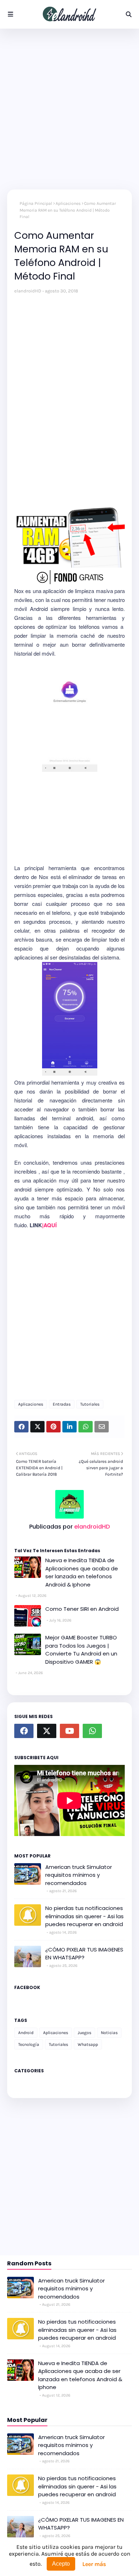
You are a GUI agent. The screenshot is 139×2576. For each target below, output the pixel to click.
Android (26, 2033)
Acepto (61, 2564)
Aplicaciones (68, 203)
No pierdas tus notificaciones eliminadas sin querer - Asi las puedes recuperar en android (84, 1916)
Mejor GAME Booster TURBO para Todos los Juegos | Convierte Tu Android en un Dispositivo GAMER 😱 (81, 1650)
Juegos (84, 2033)
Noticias (109, 2033)
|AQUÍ (49, 1225)
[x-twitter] (47, 1731)
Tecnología (29, 2044)
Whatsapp (88, 2044)
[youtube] (69, 1731)
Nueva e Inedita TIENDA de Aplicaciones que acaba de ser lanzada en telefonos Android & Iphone (82, 1572)
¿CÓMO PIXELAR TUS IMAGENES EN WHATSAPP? (84, 1954)
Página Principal (36, 203)
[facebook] (24, 1731)
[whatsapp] (92, 1731)
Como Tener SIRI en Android (82, 1609)
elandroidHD (28, 291)
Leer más (94, 2564)
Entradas (62, 1404)
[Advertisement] (69, 109)
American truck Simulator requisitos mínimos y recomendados (79, 1875)
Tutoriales (90, 1404)
